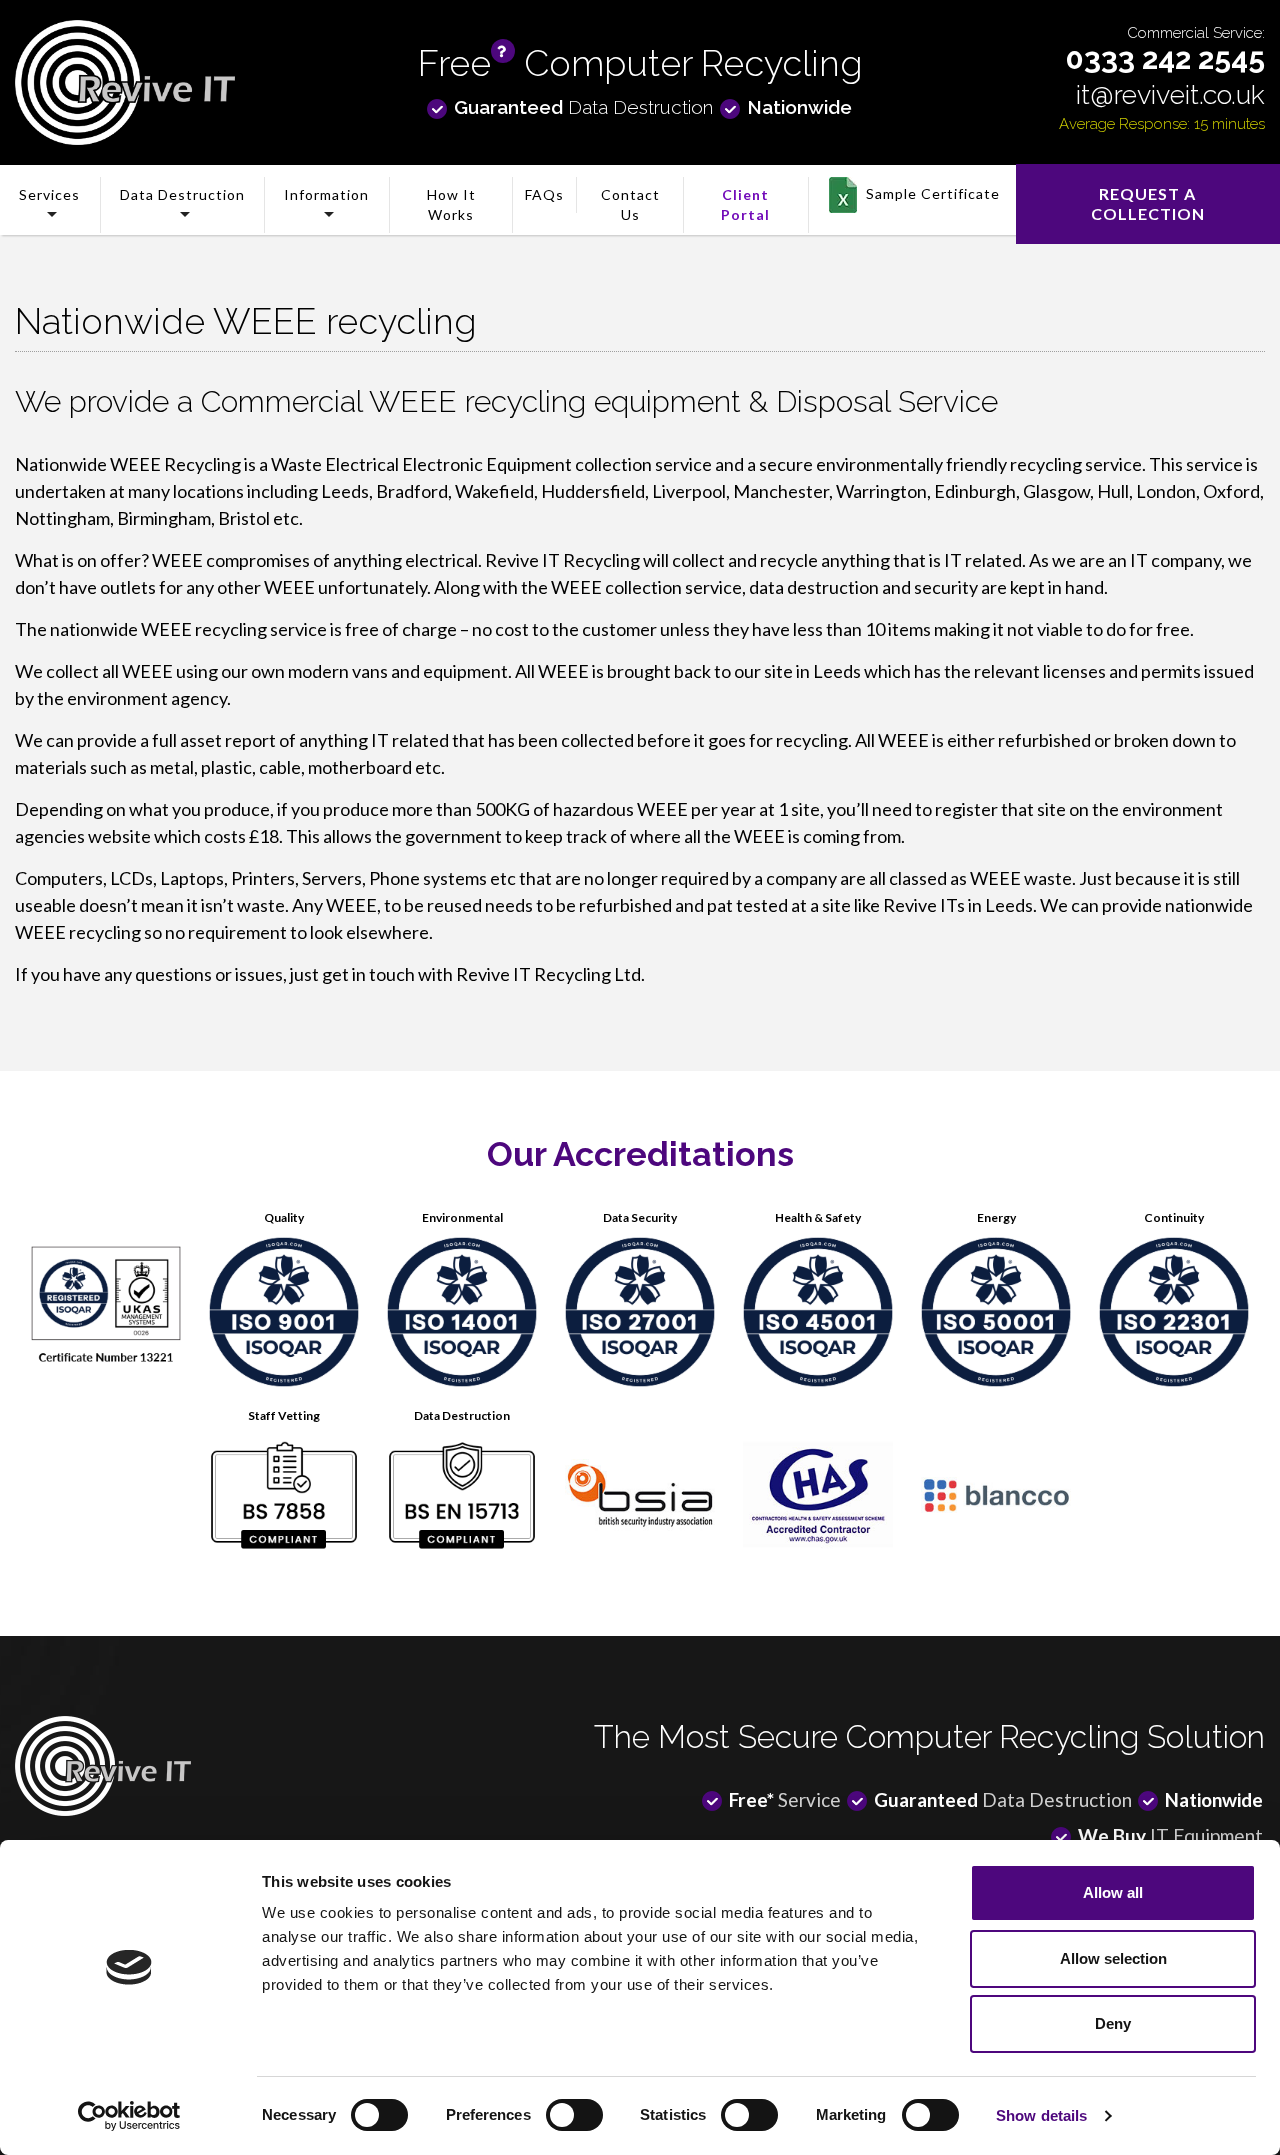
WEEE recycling (204, 629)
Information (326, 194)
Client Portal (745, 204)
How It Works (451, 204)
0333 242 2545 (1165, 58)
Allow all (1113, 1892)
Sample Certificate (933, 193)
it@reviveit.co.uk (1170, 94)
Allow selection (1113, 1958)
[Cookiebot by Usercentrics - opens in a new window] (129, 2116)
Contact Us (630, 204)
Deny (1113, 2023)
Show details (1041, 2115)
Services (49, 194)
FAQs (544, 194)
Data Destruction (182, 194)
